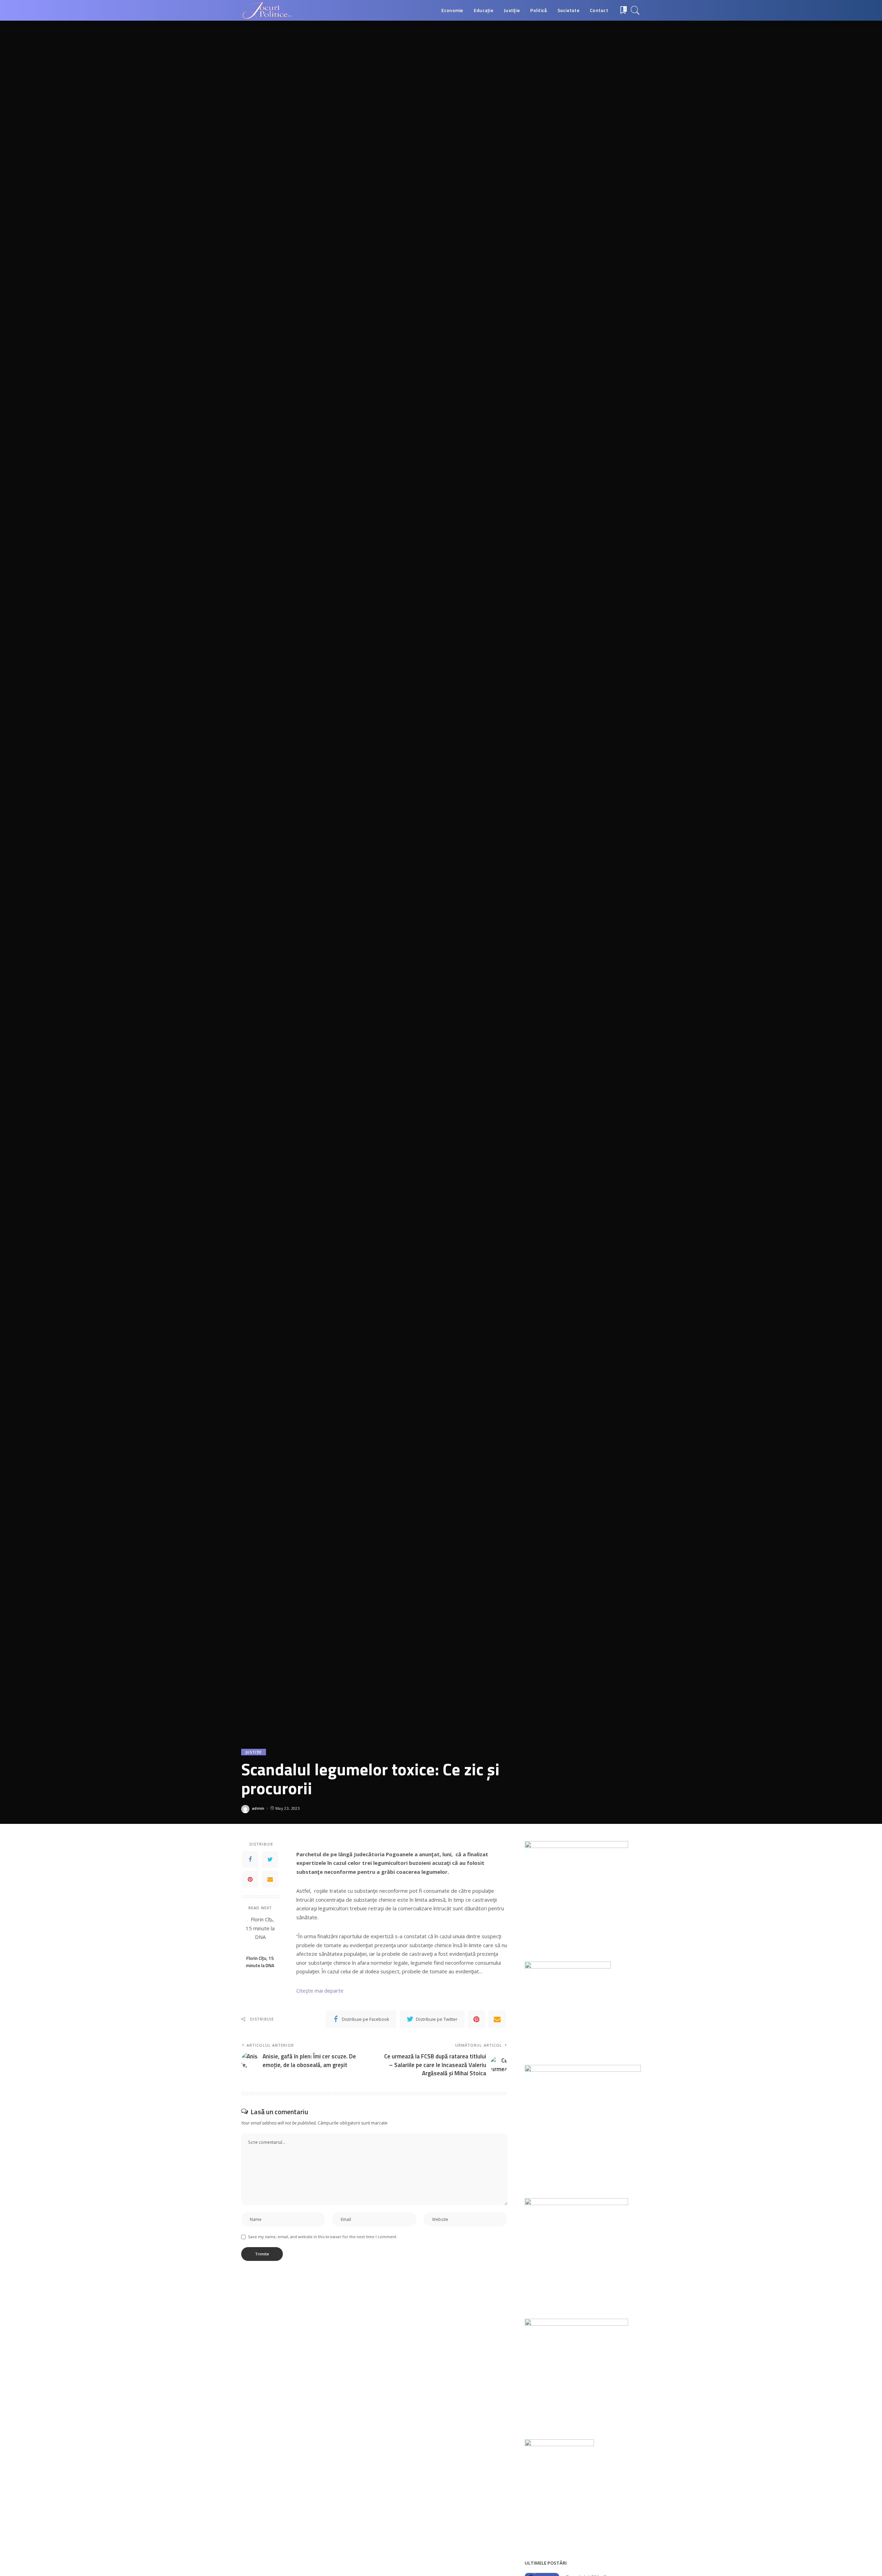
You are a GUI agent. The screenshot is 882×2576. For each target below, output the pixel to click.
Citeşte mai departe (320, 1991)
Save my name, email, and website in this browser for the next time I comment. (323, 2237)
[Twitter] (270, 1859)
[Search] (635, 10)
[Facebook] (250, 1859)
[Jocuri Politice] (267, 10)
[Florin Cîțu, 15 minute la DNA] (260, 1933)
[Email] (270, 1879)
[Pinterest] (250, 1879)
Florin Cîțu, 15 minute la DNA (260, 1962)
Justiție (254, 1752)
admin (258, 1808)
